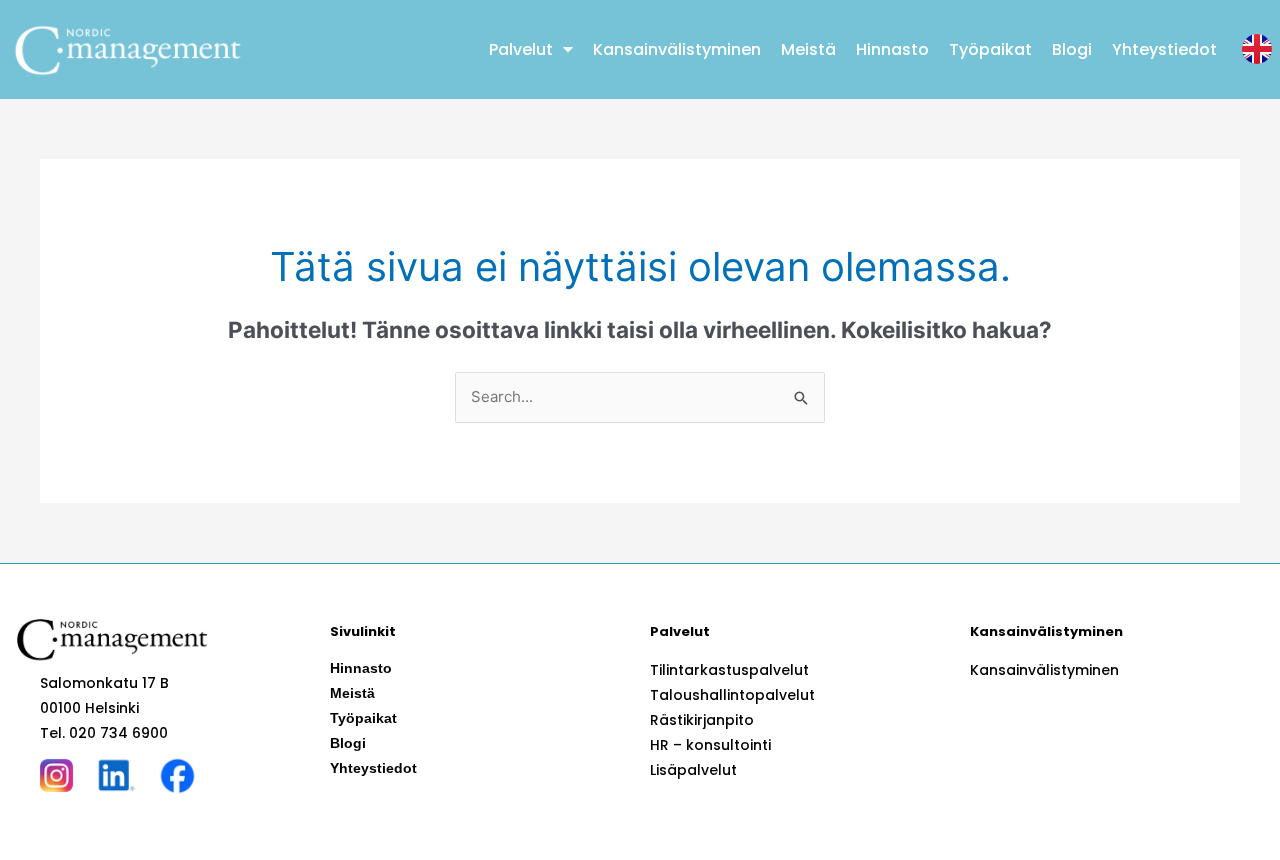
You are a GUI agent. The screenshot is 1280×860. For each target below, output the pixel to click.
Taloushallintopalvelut (732, 695)
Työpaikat (990, 49)
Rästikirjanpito (702, 720)
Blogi (1072, 49)
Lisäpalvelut (693, 770)
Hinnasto (892, 49)
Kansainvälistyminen (677, 49)
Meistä (808, 49)
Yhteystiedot (1164, 49)
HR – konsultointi (710, 745)
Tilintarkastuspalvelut (729, 670)
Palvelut (521, 49)
